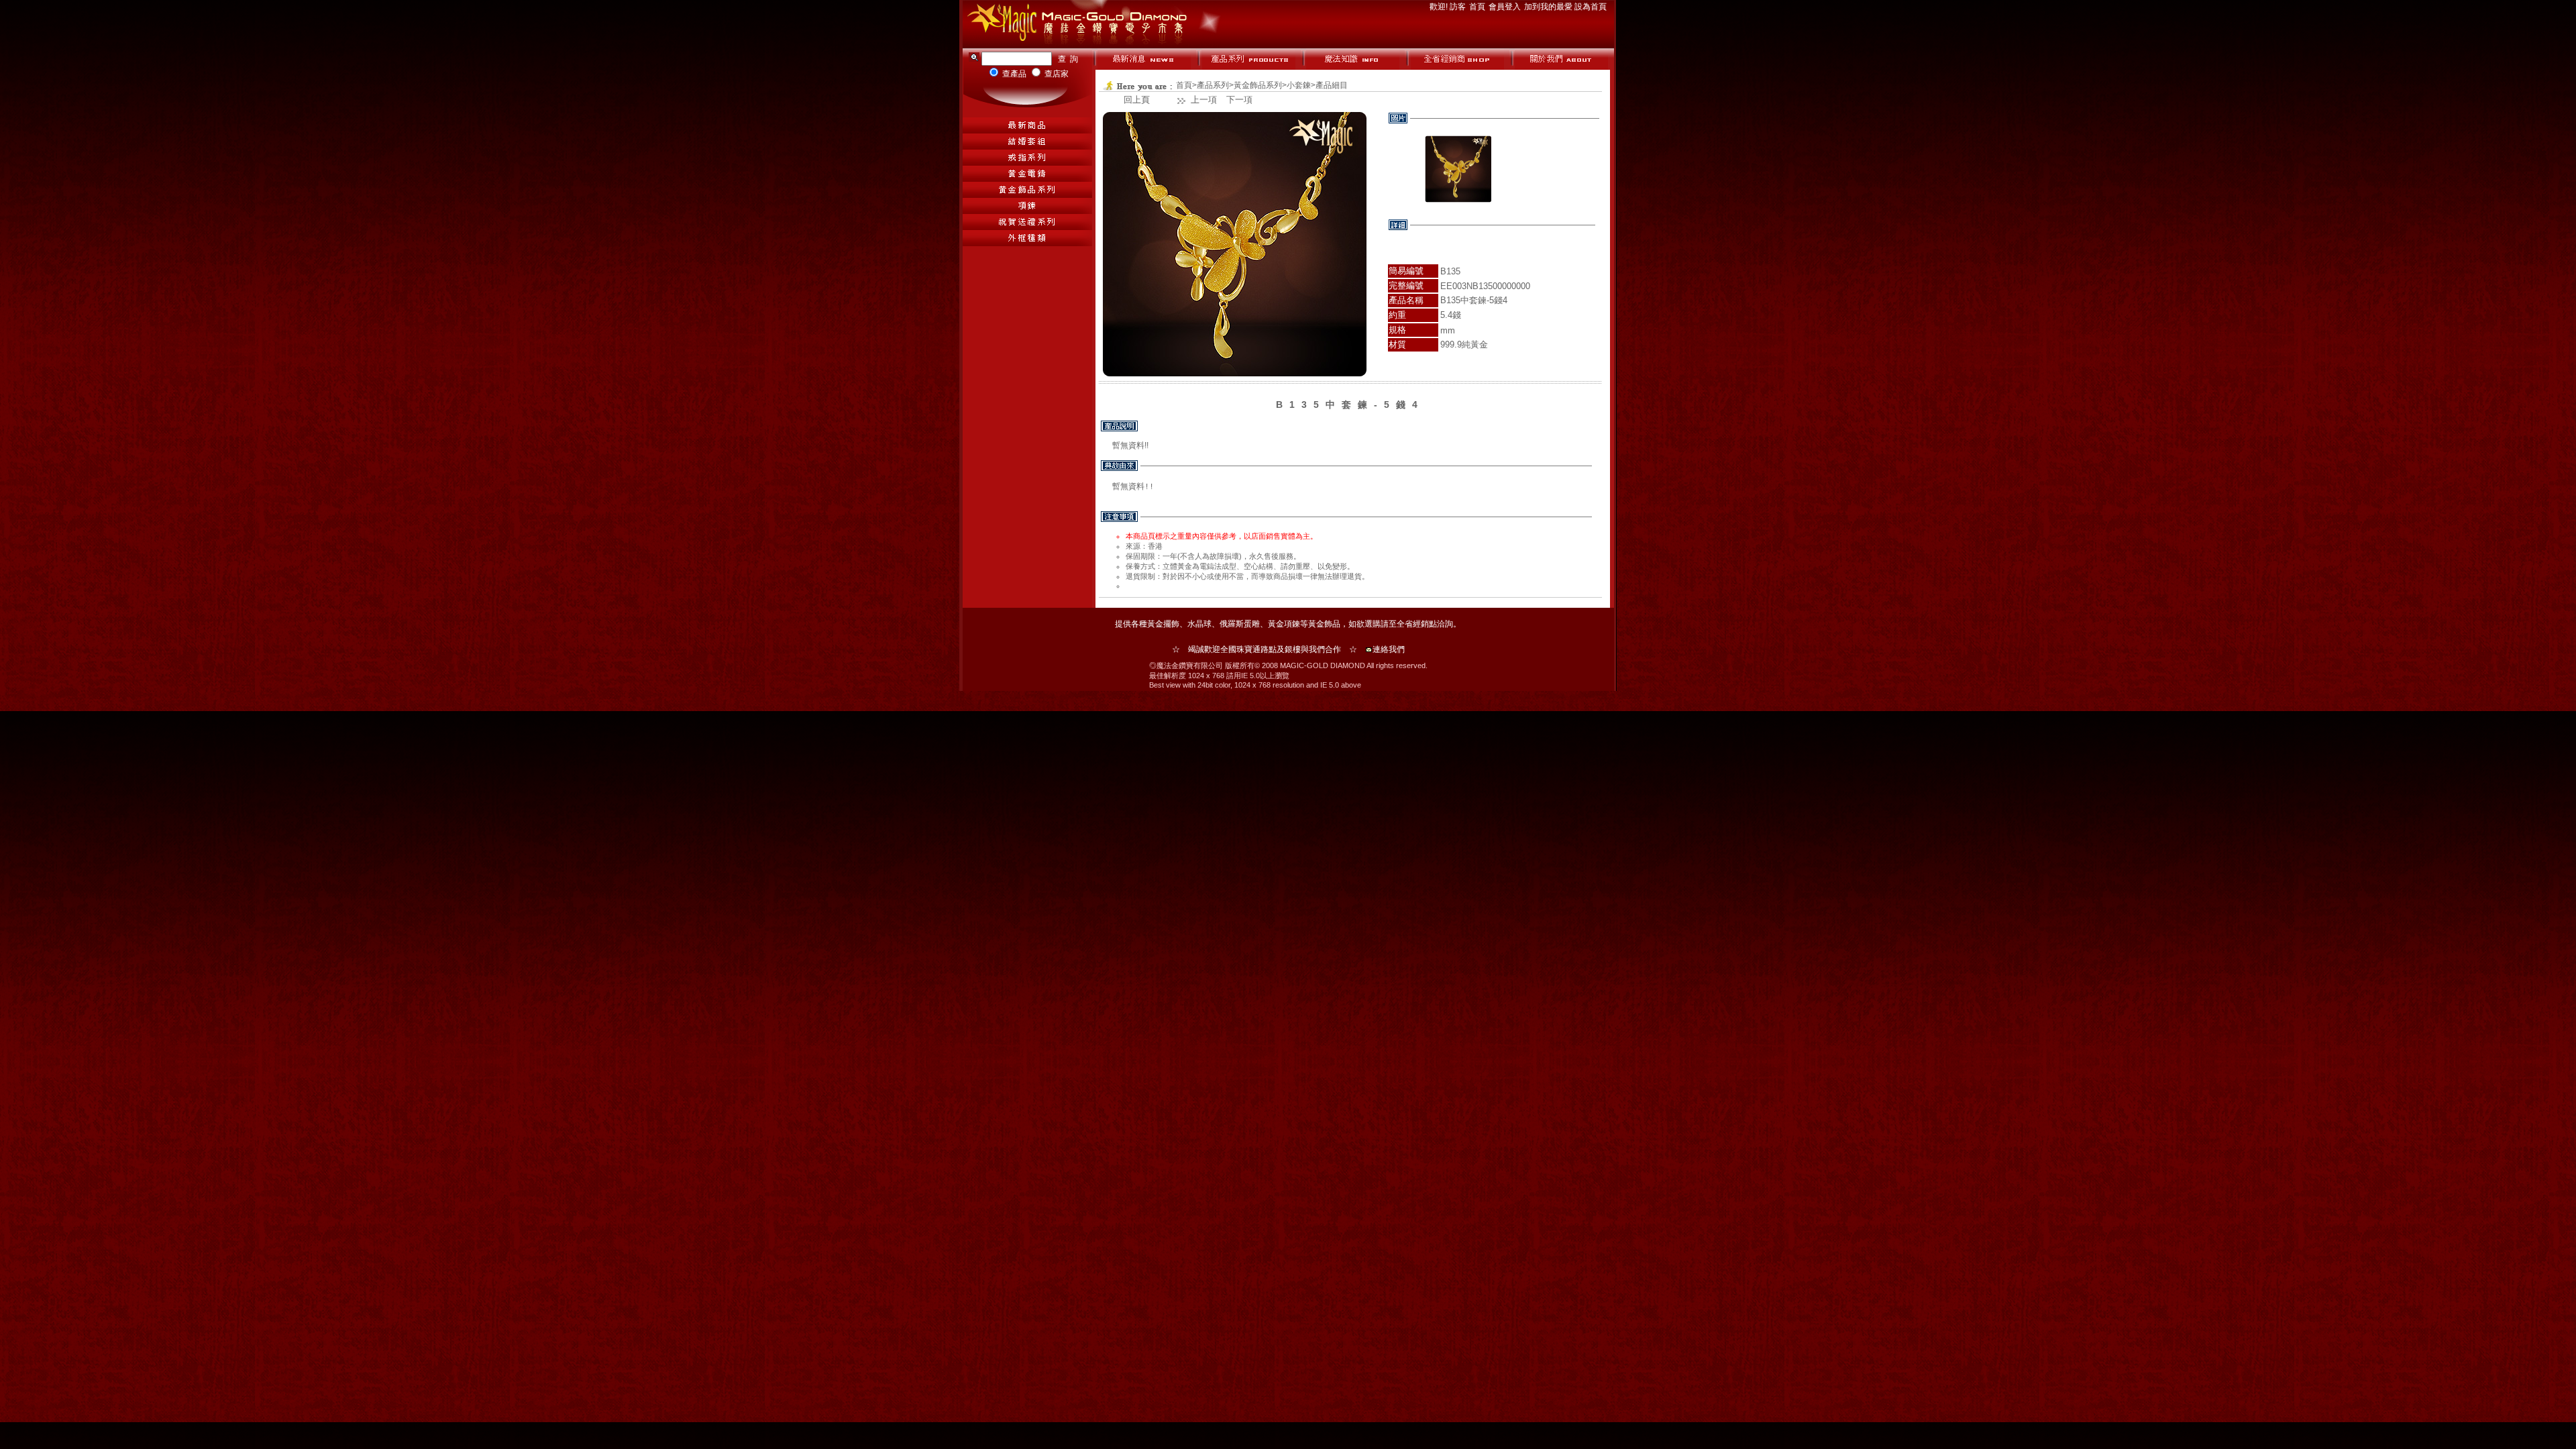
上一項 (1204, 100)
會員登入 (1506, 7)
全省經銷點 (1417, 624)
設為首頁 (1591, 7)
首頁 (1478, 7)
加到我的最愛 (1549, 7)
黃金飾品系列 (1258, 85)
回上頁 (1137, 100)
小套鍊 (1299, 85)
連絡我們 (1389, 649)
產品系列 (1213, 85)
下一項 (1239, 100)
